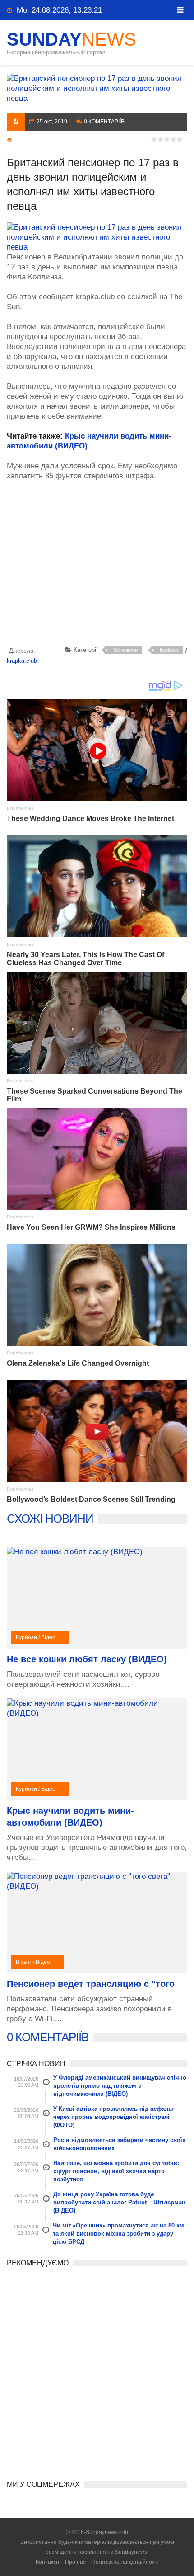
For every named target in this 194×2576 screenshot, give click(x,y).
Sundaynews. (132, 2552)
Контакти (47, 2562)
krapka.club (22, 661)
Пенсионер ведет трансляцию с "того (91, 1984)
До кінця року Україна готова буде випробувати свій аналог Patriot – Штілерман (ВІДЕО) (119, 2202)
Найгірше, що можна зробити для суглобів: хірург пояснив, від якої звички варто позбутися (116, 2171)
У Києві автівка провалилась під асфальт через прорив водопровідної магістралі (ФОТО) (114, 2117)
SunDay (72, 39)
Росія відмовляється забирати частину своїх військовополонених (119, 2144)
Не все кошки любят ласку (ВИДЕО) (87, 1659)
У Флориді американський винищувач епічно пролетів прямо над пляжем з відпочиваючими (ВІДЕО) (120, 2086)
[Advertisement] (100, 570)
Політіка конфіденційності (125, 2562)
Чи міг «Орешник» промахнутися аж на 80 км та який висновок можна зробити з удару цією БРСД (118, 2234)
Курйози (169, 650)
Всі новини (125, 650)
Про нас (75, 2562)
